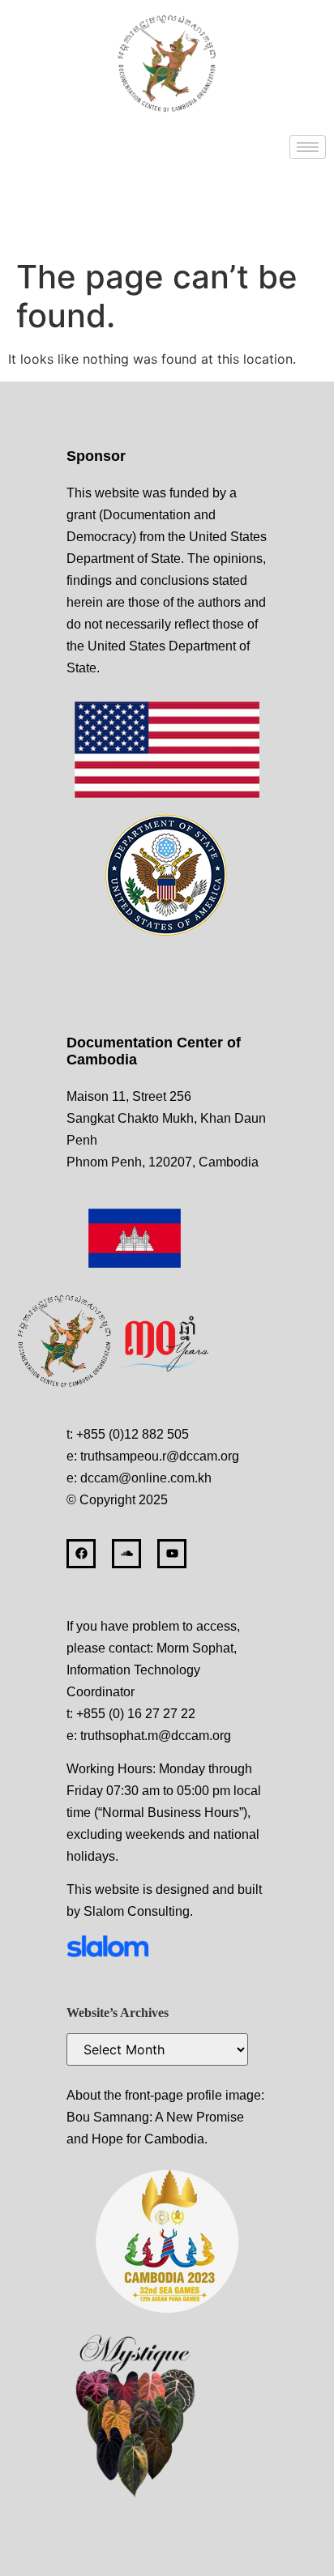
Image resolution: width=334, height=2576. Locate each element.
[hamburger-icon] (308, 147)
